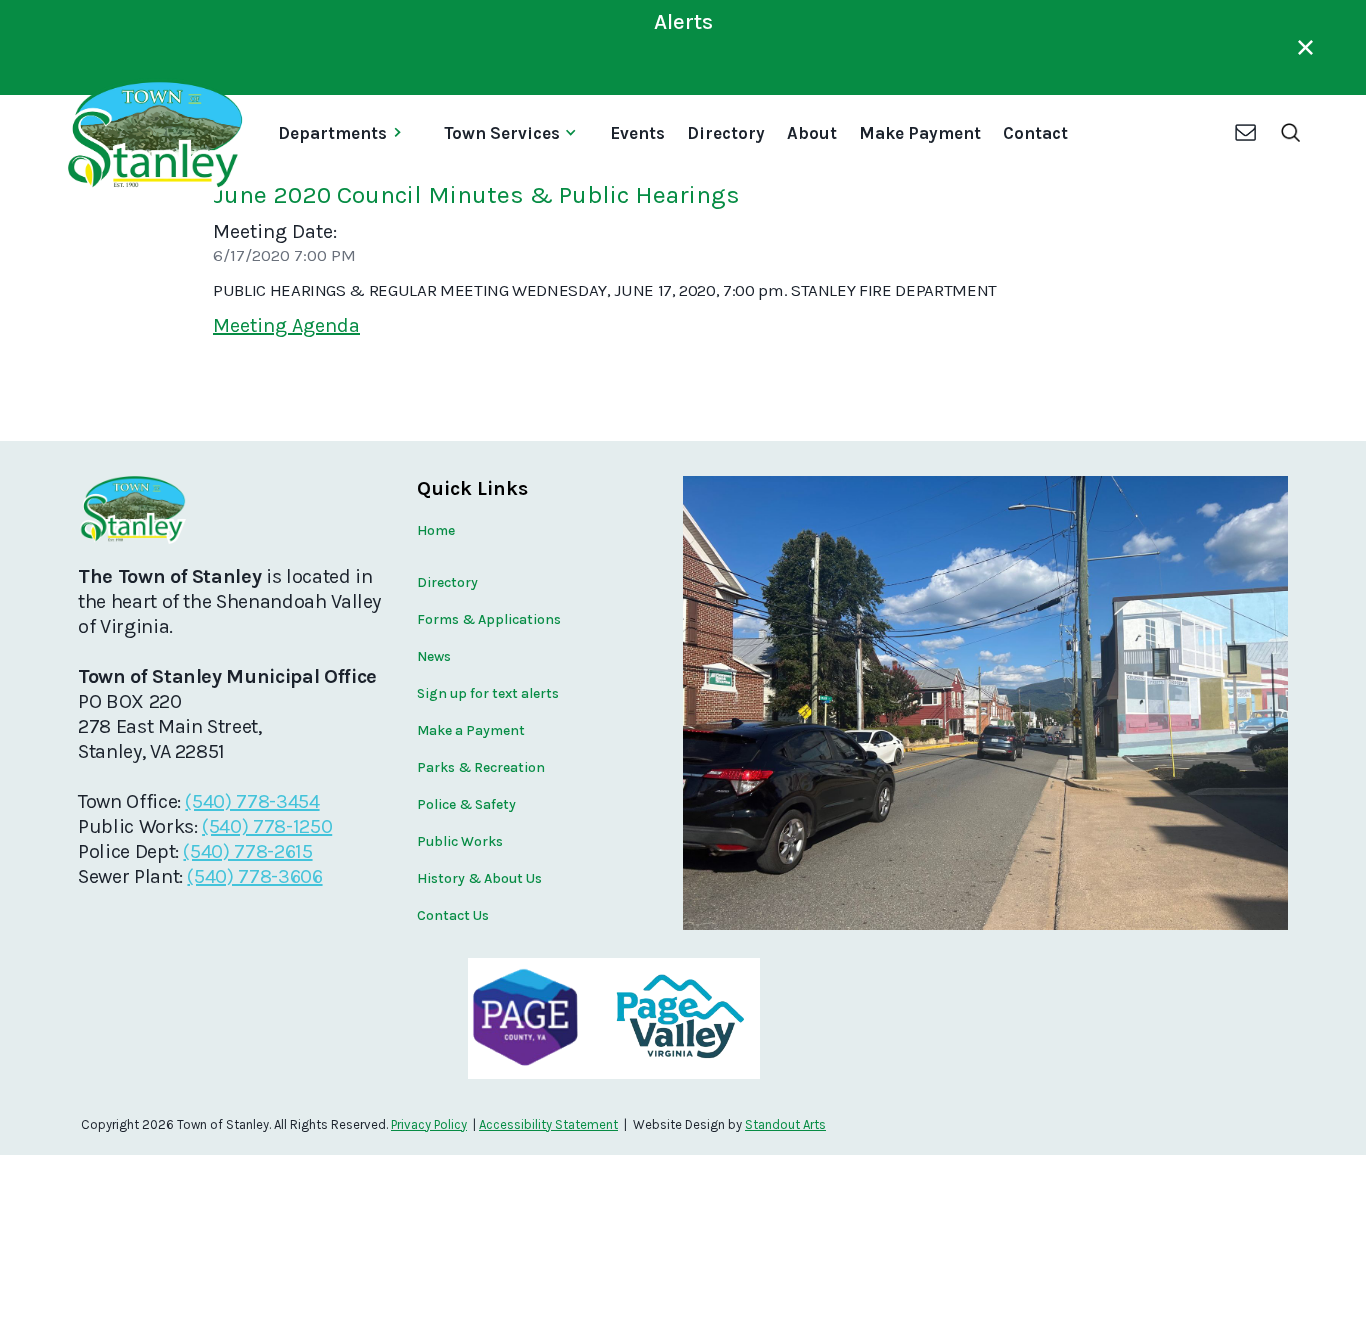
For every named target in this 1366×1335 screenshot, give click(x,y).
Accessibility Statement (548, 1124)
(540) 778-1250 (267, 826)
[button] (347, 135)
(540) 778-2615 (247, 851)
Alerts (683, 22)
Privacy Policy (429, 1124)
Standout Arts (785, 1124)
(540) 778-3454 (252, 801)
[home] (153, 135)
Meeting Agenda (286, 325)
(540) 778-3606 (254, 876)
